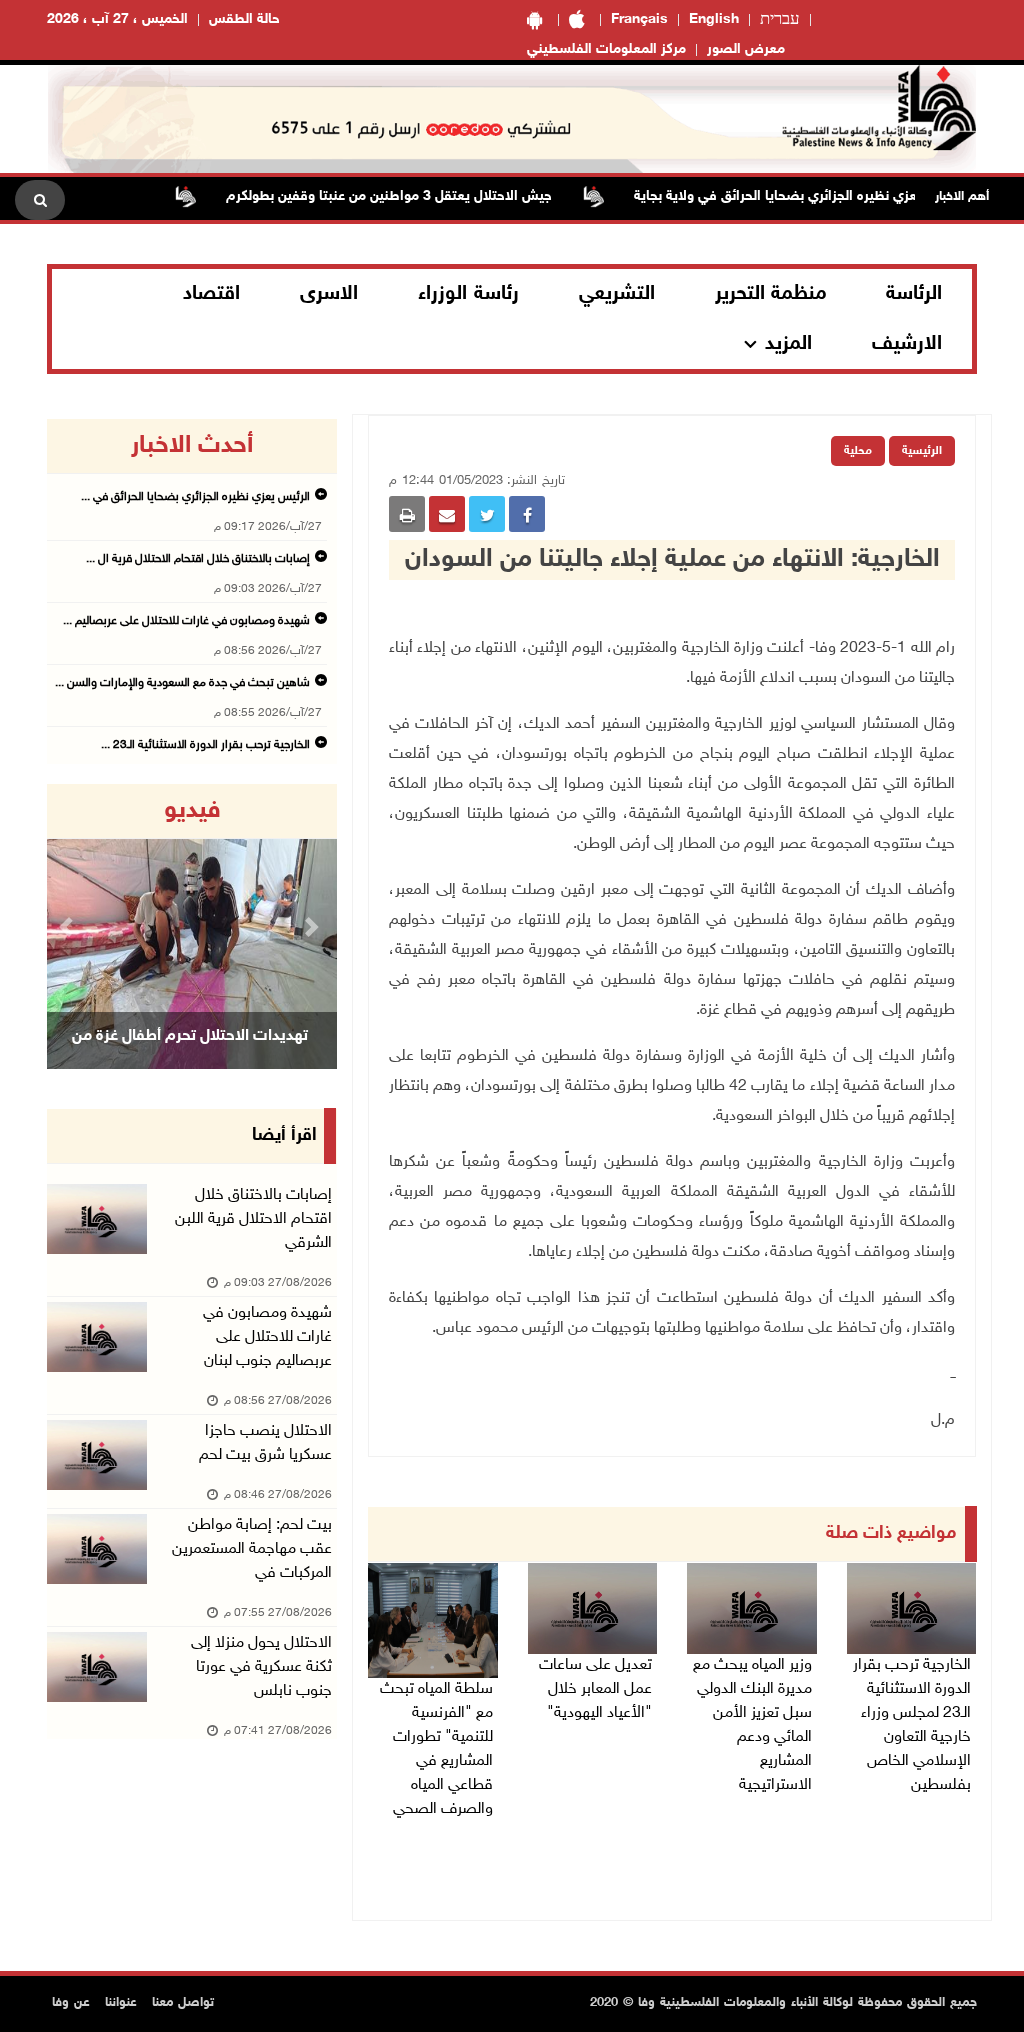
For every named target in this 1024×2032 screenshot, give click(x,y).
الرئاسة (914, 294)
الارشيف (907, 344)
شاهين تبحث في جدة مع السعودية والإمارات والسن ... (182, 683)
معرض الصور (746, 49)
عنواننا (121, 2003)
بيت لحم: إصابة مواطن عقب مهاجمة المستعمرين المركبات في (252, 1549)
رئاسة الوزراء (468, 294)
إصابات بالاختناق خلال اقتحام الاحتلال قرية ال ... (198, 559)
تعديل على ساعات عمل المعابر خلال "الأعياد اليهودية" (595, 1689)
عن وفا (71, 2003)
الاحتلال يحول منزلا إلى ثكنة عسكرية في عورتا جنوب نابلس (261, 1667)
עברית (780, 20)
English (714, 19)
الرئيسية (922, 451)
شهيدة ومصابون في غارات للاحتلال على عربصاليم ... (186, 621)
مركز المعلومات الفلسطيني (606, 49)
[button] (68, 926)
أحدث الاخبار (192, 446)
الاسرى (329, 294)
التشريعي (617, 294)
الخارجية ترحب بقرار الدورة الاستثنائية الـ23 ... (205, 745)
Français (639, 19)
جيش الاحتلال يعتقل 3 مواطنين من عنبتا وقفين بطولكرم (427, 196)
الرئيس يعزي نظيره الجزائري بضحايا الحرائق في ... (195, 497)
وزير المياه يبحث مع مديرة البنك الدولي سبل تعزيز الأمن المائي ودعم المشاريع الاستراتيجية (752, 1725)
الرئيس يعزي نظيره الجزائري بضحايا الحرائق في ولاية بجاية (837, 196)
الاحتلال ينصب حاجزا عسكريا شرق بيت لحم (265, 1443)
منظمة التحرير (771, 294)
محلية (858, 451)
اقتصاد (211, 294)
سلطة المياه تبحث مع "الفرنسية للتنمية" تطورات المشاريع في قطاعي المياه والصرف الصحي (436, 1749)
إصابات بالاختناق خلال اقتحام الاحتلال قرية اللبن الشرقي (253, 1219)
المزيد (788, 344)
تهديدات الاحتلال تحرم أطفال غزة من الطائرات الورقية (190, 1061)
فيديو (192, 811)
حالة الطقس (244, 19)
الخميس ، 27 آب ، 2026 (117, 19)
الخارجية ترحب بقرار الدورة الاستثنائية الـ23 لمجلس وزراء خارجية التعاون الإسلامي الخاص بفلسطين (912, 1725)
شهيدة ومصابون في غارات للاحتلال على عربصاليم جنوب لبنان (267, 1337)
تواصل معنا (183, 2003)
